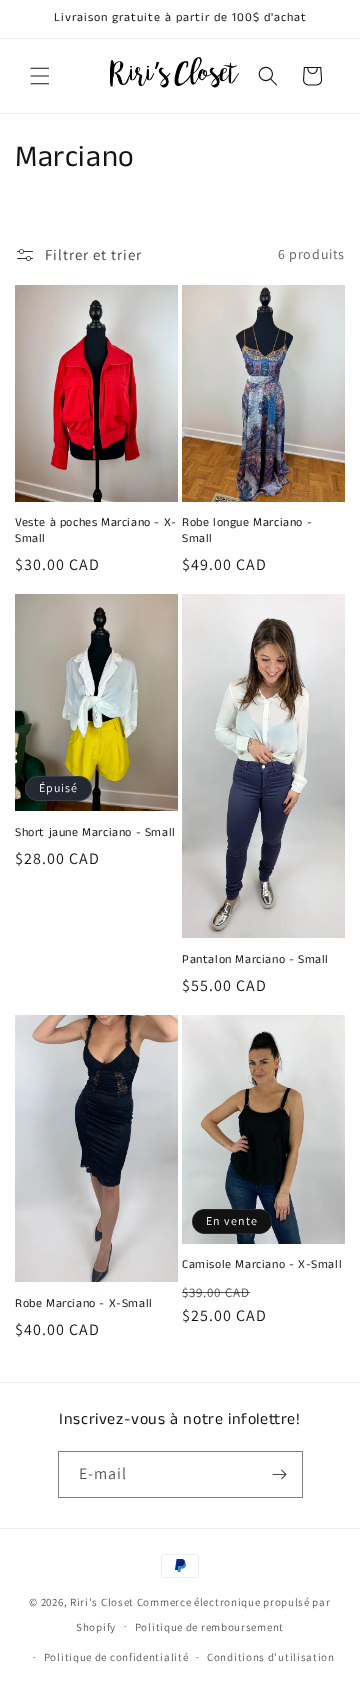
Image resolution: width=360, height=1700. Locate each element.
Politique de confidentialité (116, 1657)
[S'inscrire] (280, 1474)
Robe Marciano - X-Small (84, 1304)
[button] (40, 76)
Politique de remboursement (209, 1627)
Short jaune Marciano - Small (95, 833)
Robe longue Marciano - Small (247, 530)
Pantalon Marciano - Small (255, 960)
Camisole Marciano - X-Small (262, 1265)
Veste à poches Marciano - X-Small (96, 530)
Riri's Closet (102, 1602)
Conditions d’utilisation (271, 1657)
